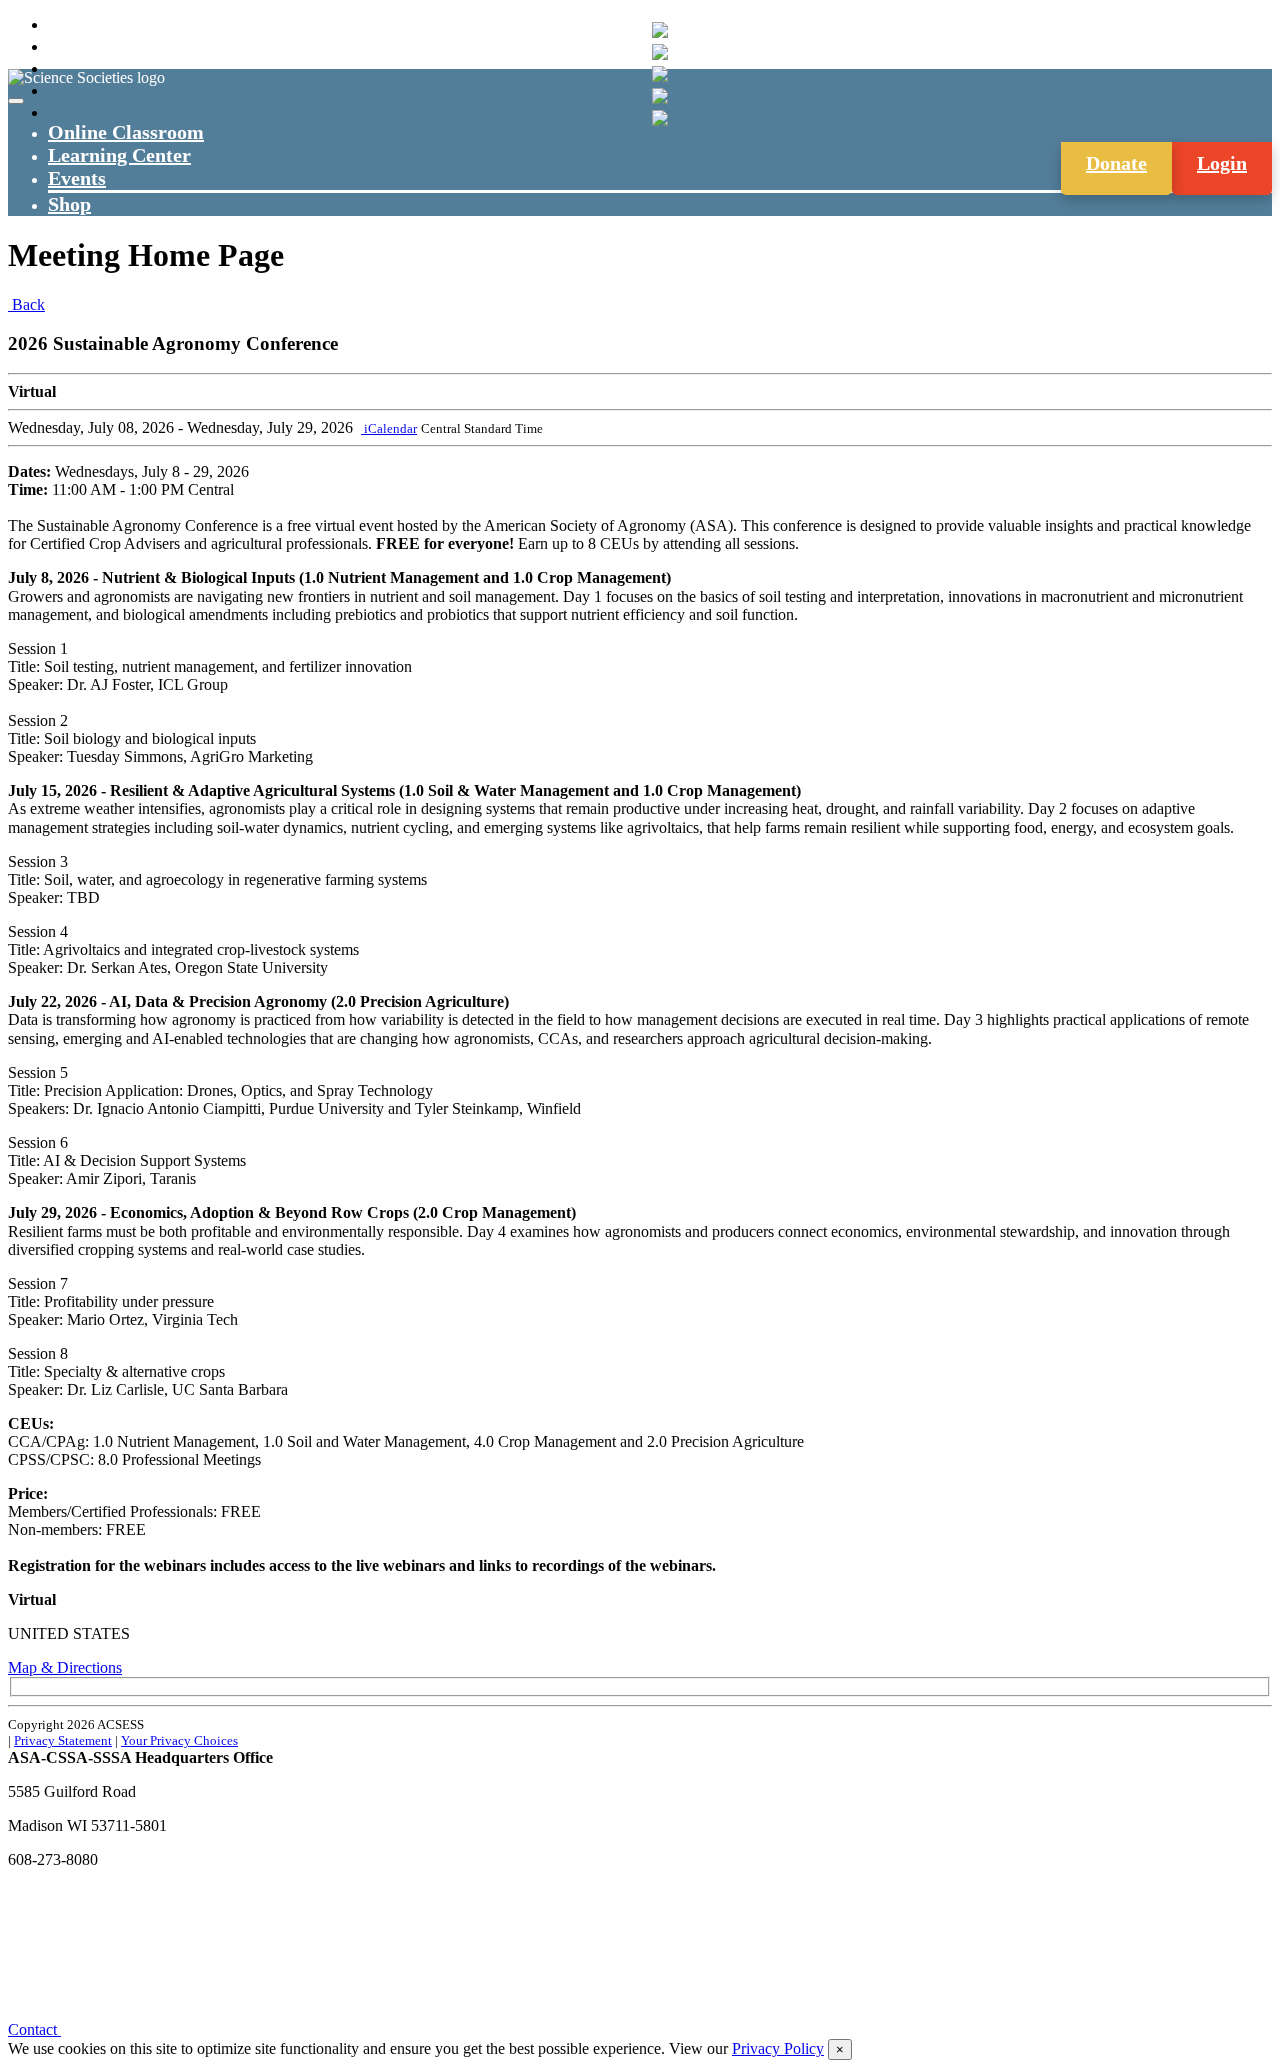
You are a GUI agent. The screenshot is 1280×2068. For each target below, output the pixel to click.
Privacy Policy (778, 2048)
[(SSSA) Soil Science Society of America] (660, 96)
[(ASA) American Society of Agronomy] (660, 52)
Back (26, 304)
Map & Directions (65, 1667)
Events (77, 178)
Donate (1116, 163)
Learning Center (119, 155)
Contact (34, 2029)
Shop (69, 204)
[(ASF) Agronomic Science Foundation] (660, 118)
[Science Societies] (660, 30)
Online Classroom (126, 132)
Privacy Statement (63, 1740)
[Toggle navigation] (16, 101)
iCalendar (389, 428)
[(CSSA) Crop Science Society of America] (660, 74)
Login (1222, 163)
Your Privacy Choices (179, 1740)
